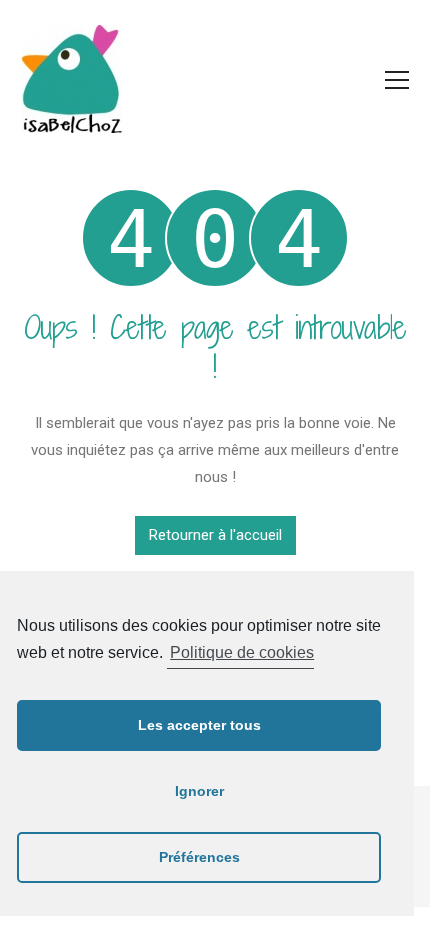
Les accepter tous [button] (199, 725)
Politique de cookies (242, 652)
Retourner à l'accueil (215, 535)
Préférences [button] (199, 857)
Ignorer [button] (199, 791)
